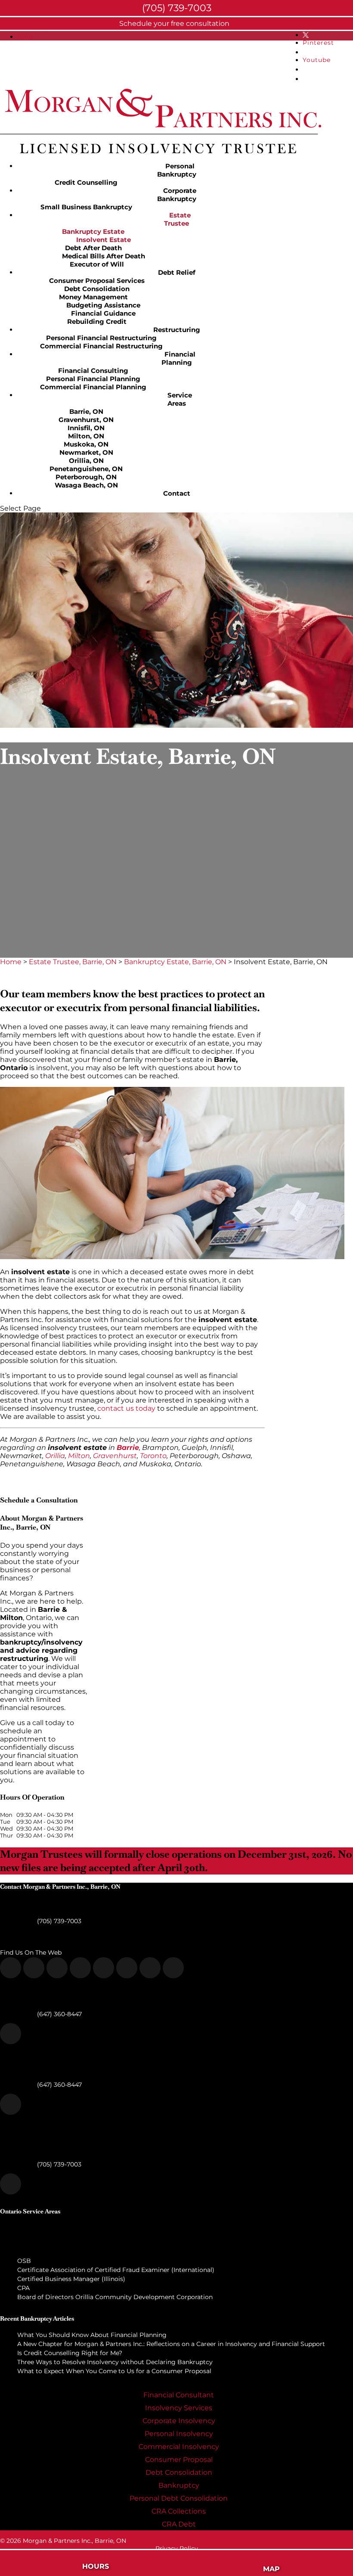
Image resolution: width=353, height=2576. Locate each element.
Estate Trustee (177, 219)
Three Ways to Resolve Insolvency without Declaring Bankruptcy (115, 2362)
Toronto (153, 1456)
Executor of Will (97, 264)
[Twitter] (34, 1968)
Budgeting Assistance (103, 305)
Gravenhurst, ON (86, 420)
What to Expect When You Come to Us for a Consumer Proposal (114, 2371)
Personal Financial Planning (93, 379)
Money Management (93, 297)
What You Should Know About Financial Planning (92, 2335)
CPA (23, 2288)
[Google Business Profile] (150, 1968)
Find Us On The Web (31, 1952)
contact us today (126, 1408)
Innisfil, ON (86, 428)
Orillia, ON (86, 461)
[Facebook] (11, 1968)
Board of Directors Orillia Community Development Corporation (115, 2297)
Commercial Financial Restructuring (101, 346)
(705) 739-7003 (58, 1921)
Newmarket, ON (86, 452)
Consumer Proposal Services (97, 281)
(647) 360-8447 (59, 2014)
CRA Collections (179, 2511)
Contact (177, 493)
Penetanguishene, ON (86, 469)
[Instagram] (80, 1968)
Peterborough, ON (86, 477)
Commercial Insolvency (179, 2447)
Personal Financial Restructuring (101, 338)
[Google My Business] (11, 2034)
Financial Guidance (103, 313)
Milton (79, 1456)
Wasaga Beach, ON (86, 485)
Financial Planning (178, 358)
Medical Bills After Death (104, 256)
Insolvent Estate (104, 240)
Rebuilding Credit (97, 321)
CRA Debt (179, 2524)
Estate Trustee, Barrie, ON (73, 962)
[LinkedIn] (127, 1968)
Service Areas (180, 399)
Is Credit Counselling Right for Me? (70, 2353)
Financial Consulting (93, 371)
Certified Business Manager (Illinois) (71, 2279)
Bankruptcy (179, 2485)
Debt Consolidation (97, 289)
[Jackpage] (173, 1968)
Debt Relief (177, 272)
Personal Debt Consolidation (179, 2498)
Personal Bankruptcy (177, 170)
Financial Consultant (179, 2395)
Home (11, 962)
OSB (24, 2261)
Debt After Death (93, 248)
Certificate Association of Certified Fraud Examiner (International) (116, 2270)
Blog (25, 37)
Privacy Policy (177, 2548)
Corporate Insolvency (179, 2421)
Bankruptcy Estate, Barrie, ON (175, 962)
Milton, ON (86, 436)
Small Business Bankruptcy (86, 207)
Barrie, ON (86, 411)
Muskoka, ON (86, 444)
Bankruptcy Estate (93, 231)
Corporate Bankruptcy (177, 195)
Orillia (55, 1456)
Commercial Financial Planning (93, 387)
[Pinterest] (57, 1968)
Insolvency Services (179, 2408)
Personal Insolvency (179, 2434)
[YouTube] (104, 1968)
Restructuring (177, 330)
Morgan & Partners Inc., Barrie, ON (74, 2541)
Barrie (128, 1448)
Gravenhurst (115, 1456)
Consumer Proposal (179, 2460)
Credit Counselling (86, 182)
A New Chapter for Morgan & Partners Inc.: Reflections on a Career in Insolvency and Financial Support (171, 2344)
